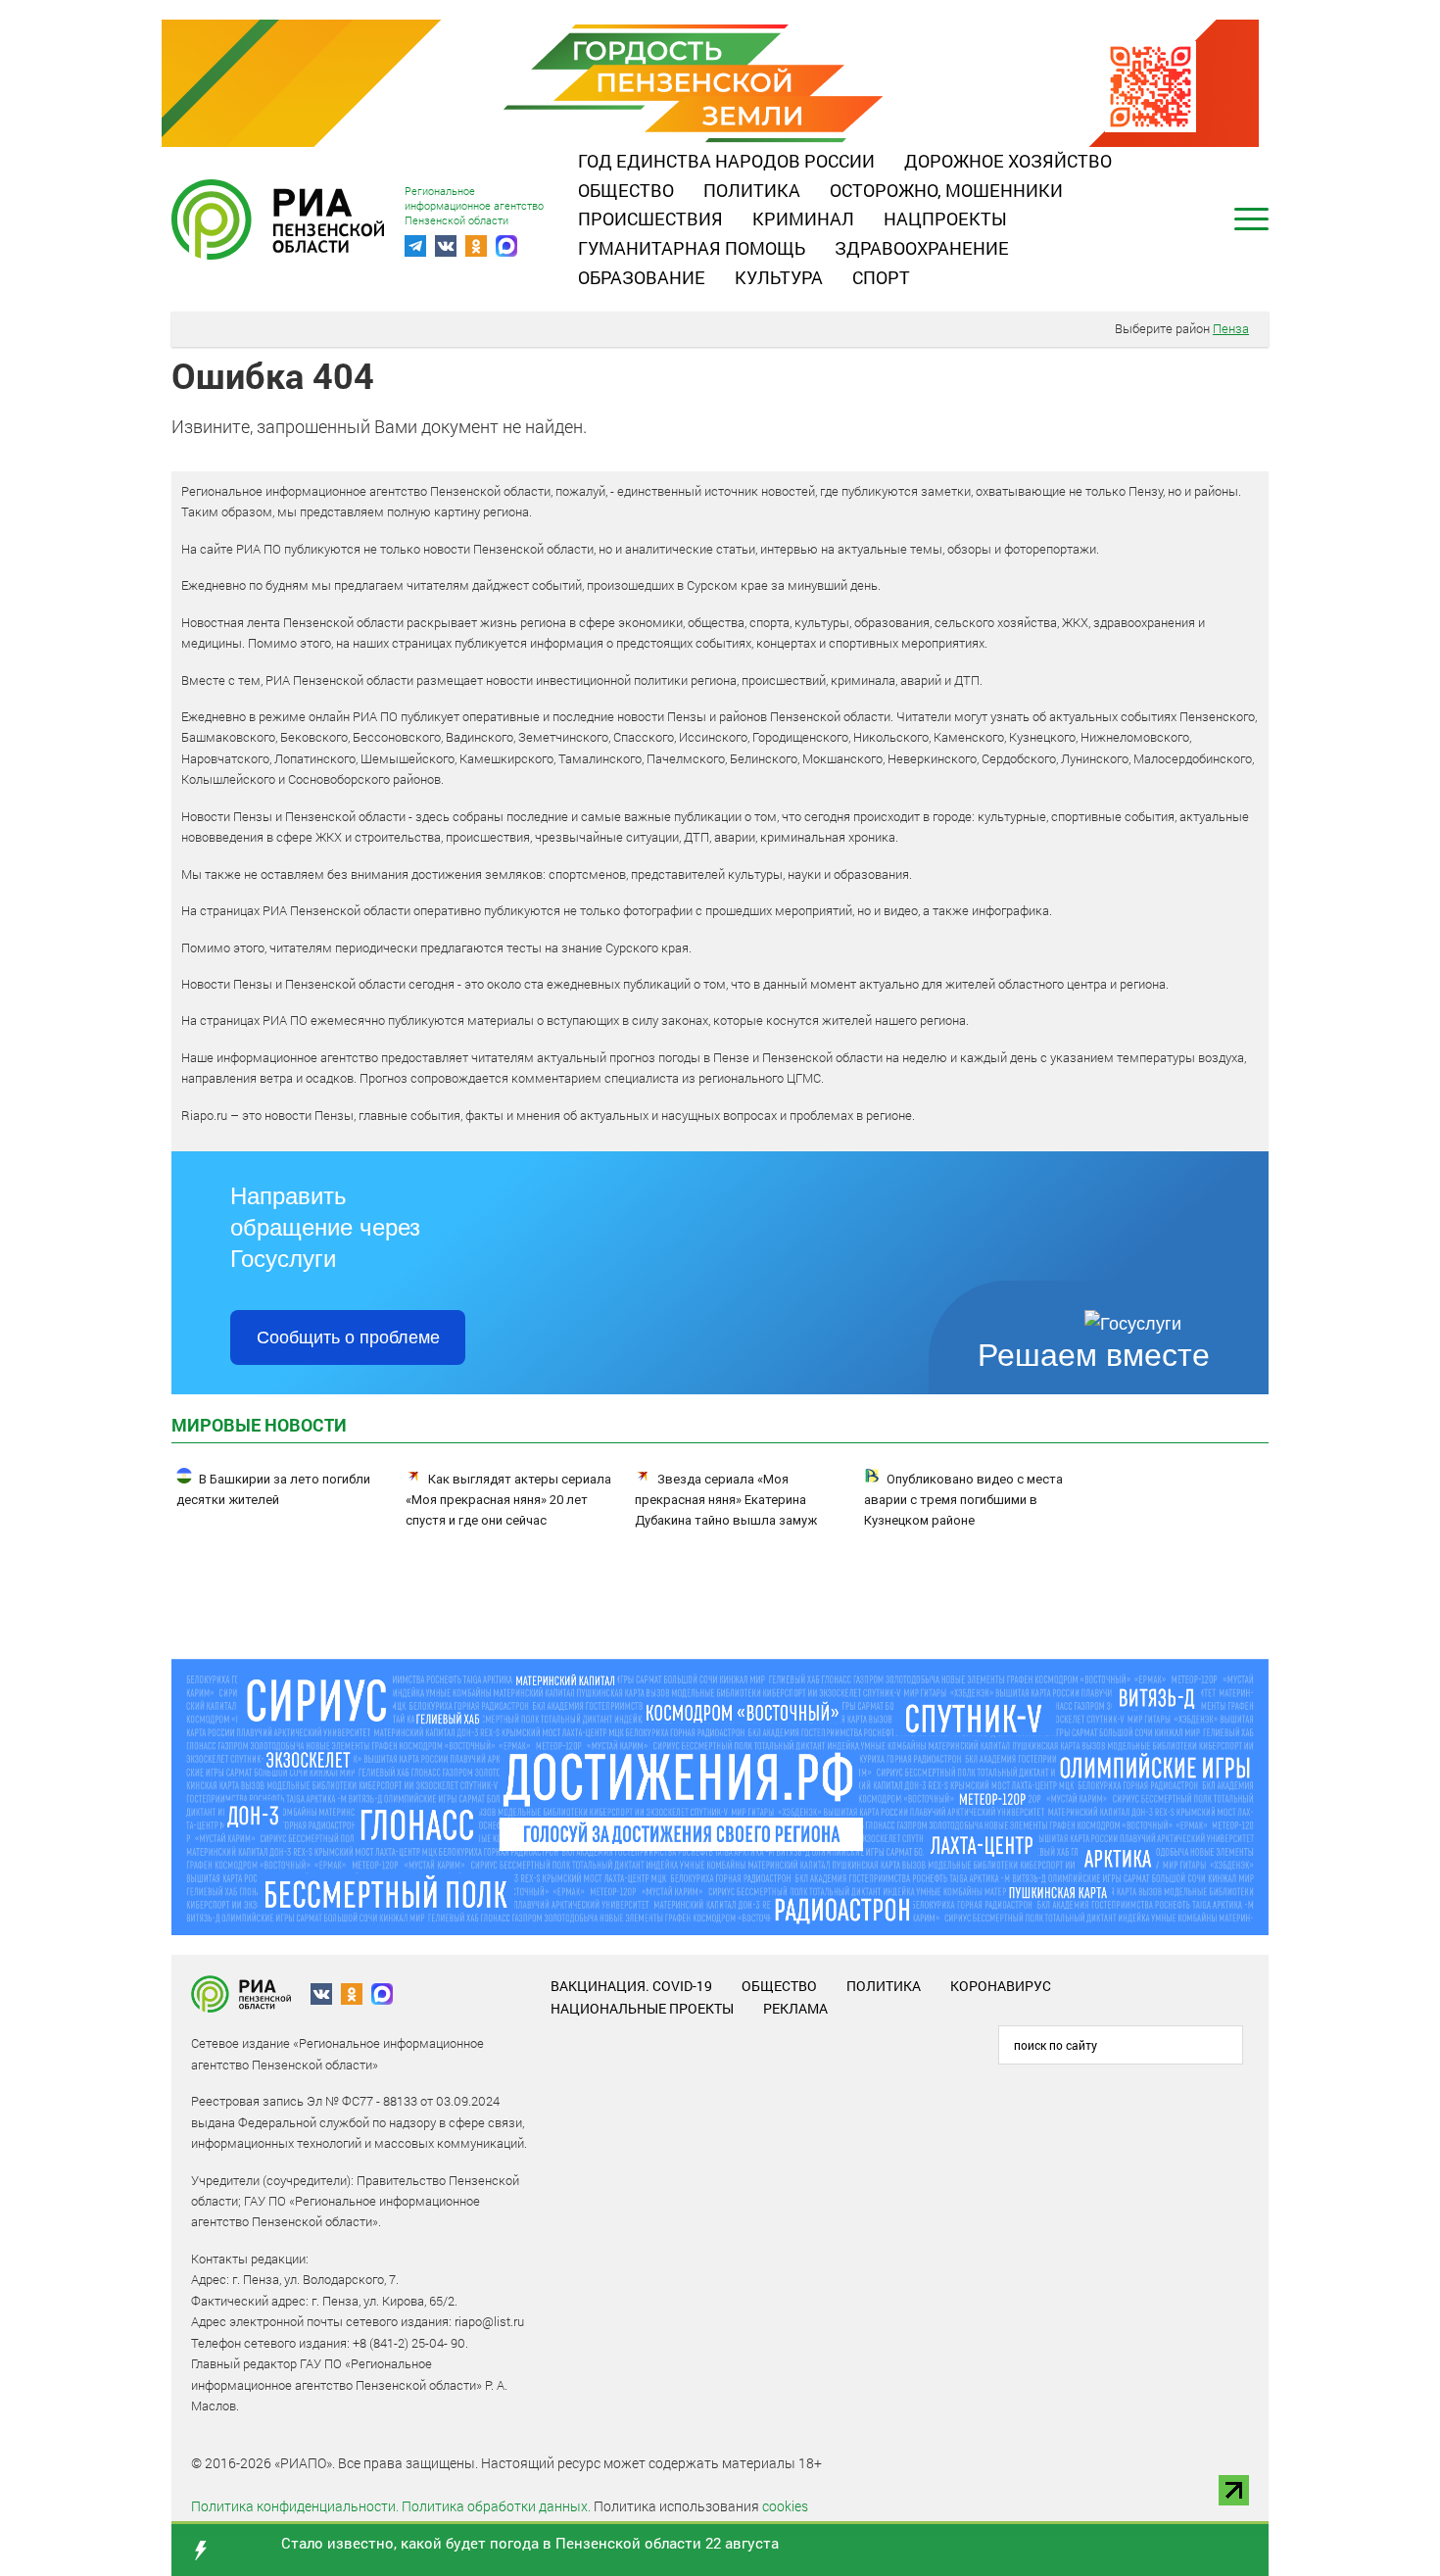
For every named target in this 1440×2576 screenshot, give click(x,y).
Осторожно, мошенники (946, 190)
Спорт (881, 277)
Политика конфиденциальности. (295, 2506)
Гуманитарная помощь (692, 248)
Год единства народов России (726, 161)
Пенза (1231, 328)
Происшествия (650, 219)
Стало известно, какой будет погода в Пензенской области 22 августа (530, 2543)
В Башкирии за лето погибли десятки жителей (273, 1489)
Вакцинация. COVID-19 (631, 1986)
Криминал (803, 219)
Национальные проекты (642, 2008)
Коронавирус (1001, 1986)
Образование (642, 277)
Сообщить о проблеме (348, 1337)
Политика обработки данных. (496, 2506)
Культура (779, 277)
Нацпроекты (945, 219)
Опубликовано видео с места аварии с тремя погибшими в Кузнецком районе (963, 1500)
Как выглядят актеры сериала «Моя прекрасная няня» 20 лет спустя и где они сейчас (508, 1500)
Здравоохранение (922, 248)
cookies (785, 2506)
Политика (752, 190)
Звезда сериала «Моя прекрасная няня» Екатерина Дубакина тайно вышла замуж (726, 1500)
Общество (626, 190)
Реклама (795, 2008)
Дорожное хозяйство (1008, 161)
